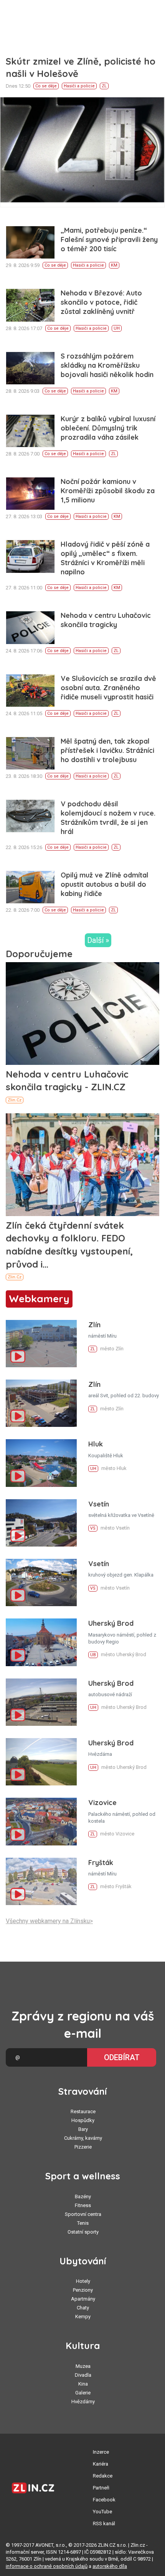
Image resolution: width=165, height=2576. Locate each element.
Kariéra (101, 2464)
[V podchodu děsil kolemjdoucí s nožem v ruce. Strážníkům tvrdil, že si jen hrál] (30, 816)
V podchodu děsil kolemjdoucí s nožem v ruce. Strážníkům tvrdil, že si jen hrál (108, 818)
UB (93, 1655)
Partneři (101, 2488)
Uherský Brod (111, 1623)
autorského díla (110, 2566)
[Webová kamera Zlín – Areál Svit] (41, 1403)
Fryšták (101, 1863)
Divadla (83, 2375)
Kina (83, 2384)
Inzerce (101, 2452)
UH (117, 328)
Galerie (83, 2393)
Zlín (94, 1325)
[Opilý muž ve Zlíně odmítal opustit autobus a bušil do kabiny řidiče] (30, 887)
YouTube (102, 2512)
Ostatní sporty (83, 2232)
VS (93, 1528)
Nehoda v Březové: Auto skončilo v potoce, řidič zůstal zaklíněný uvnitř (101, 302)
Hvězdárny (83, 2402)
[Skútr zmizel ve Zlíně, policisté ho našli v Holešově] (82, 152)
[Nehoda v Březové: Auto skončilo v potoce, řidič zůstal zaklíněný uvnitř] (30, 305)
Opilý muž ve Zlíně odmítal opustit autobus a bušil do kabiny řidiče (105, 884)
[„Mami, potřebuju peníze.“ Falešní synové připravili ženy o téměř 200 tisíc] (30, 242)
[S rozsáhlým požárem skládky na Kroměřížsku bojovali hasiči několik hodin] (30, 368)
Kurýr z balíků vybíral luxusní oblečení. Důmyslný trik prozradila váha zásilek (108, 428)
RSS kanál (104, 2523)
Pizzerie (83, 2147)
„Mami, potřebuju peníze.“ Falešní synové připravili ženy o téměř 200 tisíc (109, 239)
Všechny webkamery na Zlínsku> (49, 1921)
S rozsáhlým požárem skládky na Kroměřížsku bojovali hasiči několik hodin (107, 365)
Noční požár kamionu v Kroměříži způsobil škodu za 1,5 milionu (108, 491)
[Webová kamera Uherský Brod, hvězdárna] (41, 1762)
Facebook (104, 2500)
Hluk (96, 1444)
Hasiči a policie (79, 86)
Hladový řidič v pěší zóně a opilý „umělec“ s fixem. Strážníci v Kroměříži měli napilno (105, 558)
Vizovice (102, 1803)
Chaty (83, 2308)
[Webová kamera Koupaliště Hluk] (41, 1463)
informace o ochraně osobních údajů (47, 2566)
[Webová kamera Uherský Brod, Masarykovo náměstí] (41, 1642)
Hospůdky (83, 2120)
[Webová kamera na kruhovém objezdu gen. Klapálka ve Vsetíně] (41, 1582)
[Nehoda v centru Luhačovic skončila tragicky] (30, 627)
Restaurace (83, 2111)
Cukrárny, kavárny (83, 2138)
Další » (98, 940)
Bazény (83, 2196)
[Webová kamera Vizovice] (41, 1821)
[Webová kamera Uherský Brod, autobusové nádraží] (41, 1702)
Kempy (83, 2317)
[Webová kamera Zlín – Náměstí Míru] (41, 1344)
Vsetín (99, 1504)
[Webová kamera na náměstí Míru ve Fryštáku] (41, 1881)
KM (114, 265)
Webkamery (39, 1299)
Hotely (83, 2281)
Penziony (83, 2290)
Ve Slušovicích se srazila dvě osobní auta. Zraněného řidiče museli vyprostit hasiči (108, 688)
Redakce (103, 2476)
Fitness (83, 2205)
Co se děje (46, 86)
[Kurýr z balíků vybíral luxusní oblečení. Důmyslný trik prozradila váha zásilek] (30, 431)
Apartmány (83, 2299)
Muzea (83, 2366)
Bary (83, 2129)
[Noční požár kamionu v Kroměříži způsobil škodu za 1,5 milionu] (30, 494)
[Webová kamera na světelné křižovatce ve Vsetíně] (41, 1523)
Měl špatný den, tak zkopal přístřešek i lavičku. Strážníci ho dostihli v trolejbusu (107, 750)
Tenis (83, 2223)
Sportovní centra (83, 2214)
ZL (104, 86)
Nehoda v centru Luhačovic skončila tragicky (106, 620)
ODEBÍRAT (122, 2057)
